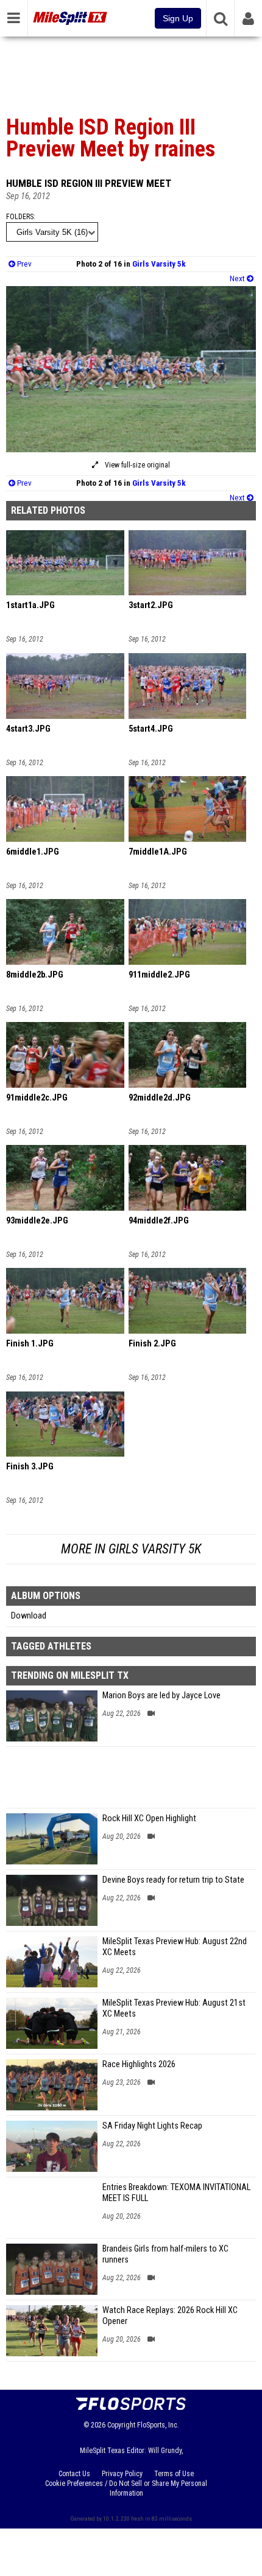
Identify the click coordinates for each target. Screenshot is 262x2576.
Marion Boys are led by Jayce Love (161, 1696)
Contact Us (74, 2474)
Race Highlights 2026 (139, 2064)
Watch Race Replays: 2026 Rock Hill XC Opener (170, 2316)
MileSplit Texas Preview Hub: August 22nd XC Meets (175, 1947)
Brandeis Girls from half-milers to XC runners (165, 2254)
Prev (23, 264)
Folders (20, 217)
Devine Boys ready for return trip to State (173, 1880)
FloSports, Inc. (158, 2425)
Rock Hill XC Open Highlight (149, 1818)
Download (29, 1616)
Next (238, 278)
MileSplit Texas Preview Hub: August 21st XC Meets (174, 2008)
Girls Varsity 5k (159, 264)
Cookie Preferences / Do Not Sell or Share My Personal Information (126, 2488)
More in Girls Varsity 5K (131, 1549)
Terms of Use (174, 2474)
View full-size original (136, 465)
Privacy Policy (122, 2474)
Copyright (121, 2425)
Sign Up (178, 18)
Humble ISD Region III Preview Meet (89, 183)
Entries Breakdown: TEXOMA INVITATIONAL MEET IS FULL (176, 2193)
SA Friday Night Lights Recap (152, 2126)
